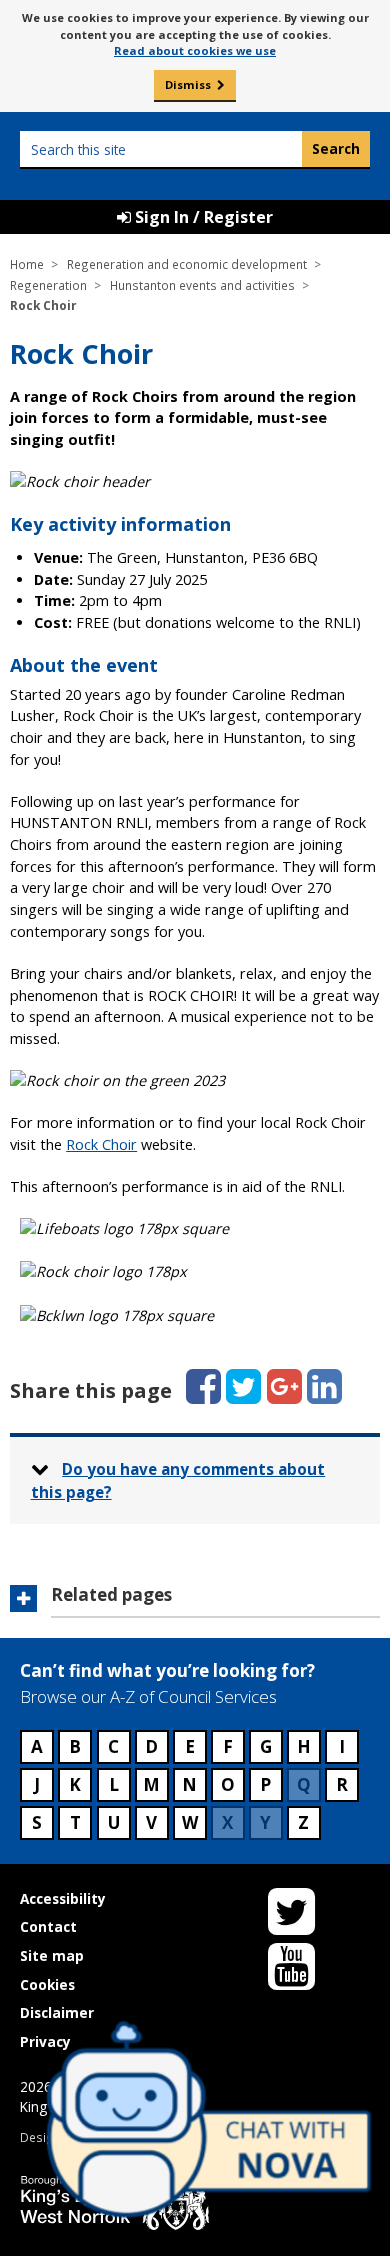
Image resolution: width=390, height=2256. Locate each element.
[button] (195, 1601)
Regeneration (48, 285)
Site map (52, 1955)
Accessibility (63, 1898)
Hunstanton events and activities (202, 285)
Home (27, 264)
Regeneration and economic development (187, 264)
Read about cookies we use (195, 50)
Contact (48, 1926)
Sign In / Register (202, 217)
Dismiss (188, 84)
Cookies (47, 1984)
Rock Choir (101, 1144)
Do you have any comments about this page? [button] (178, 1480)
